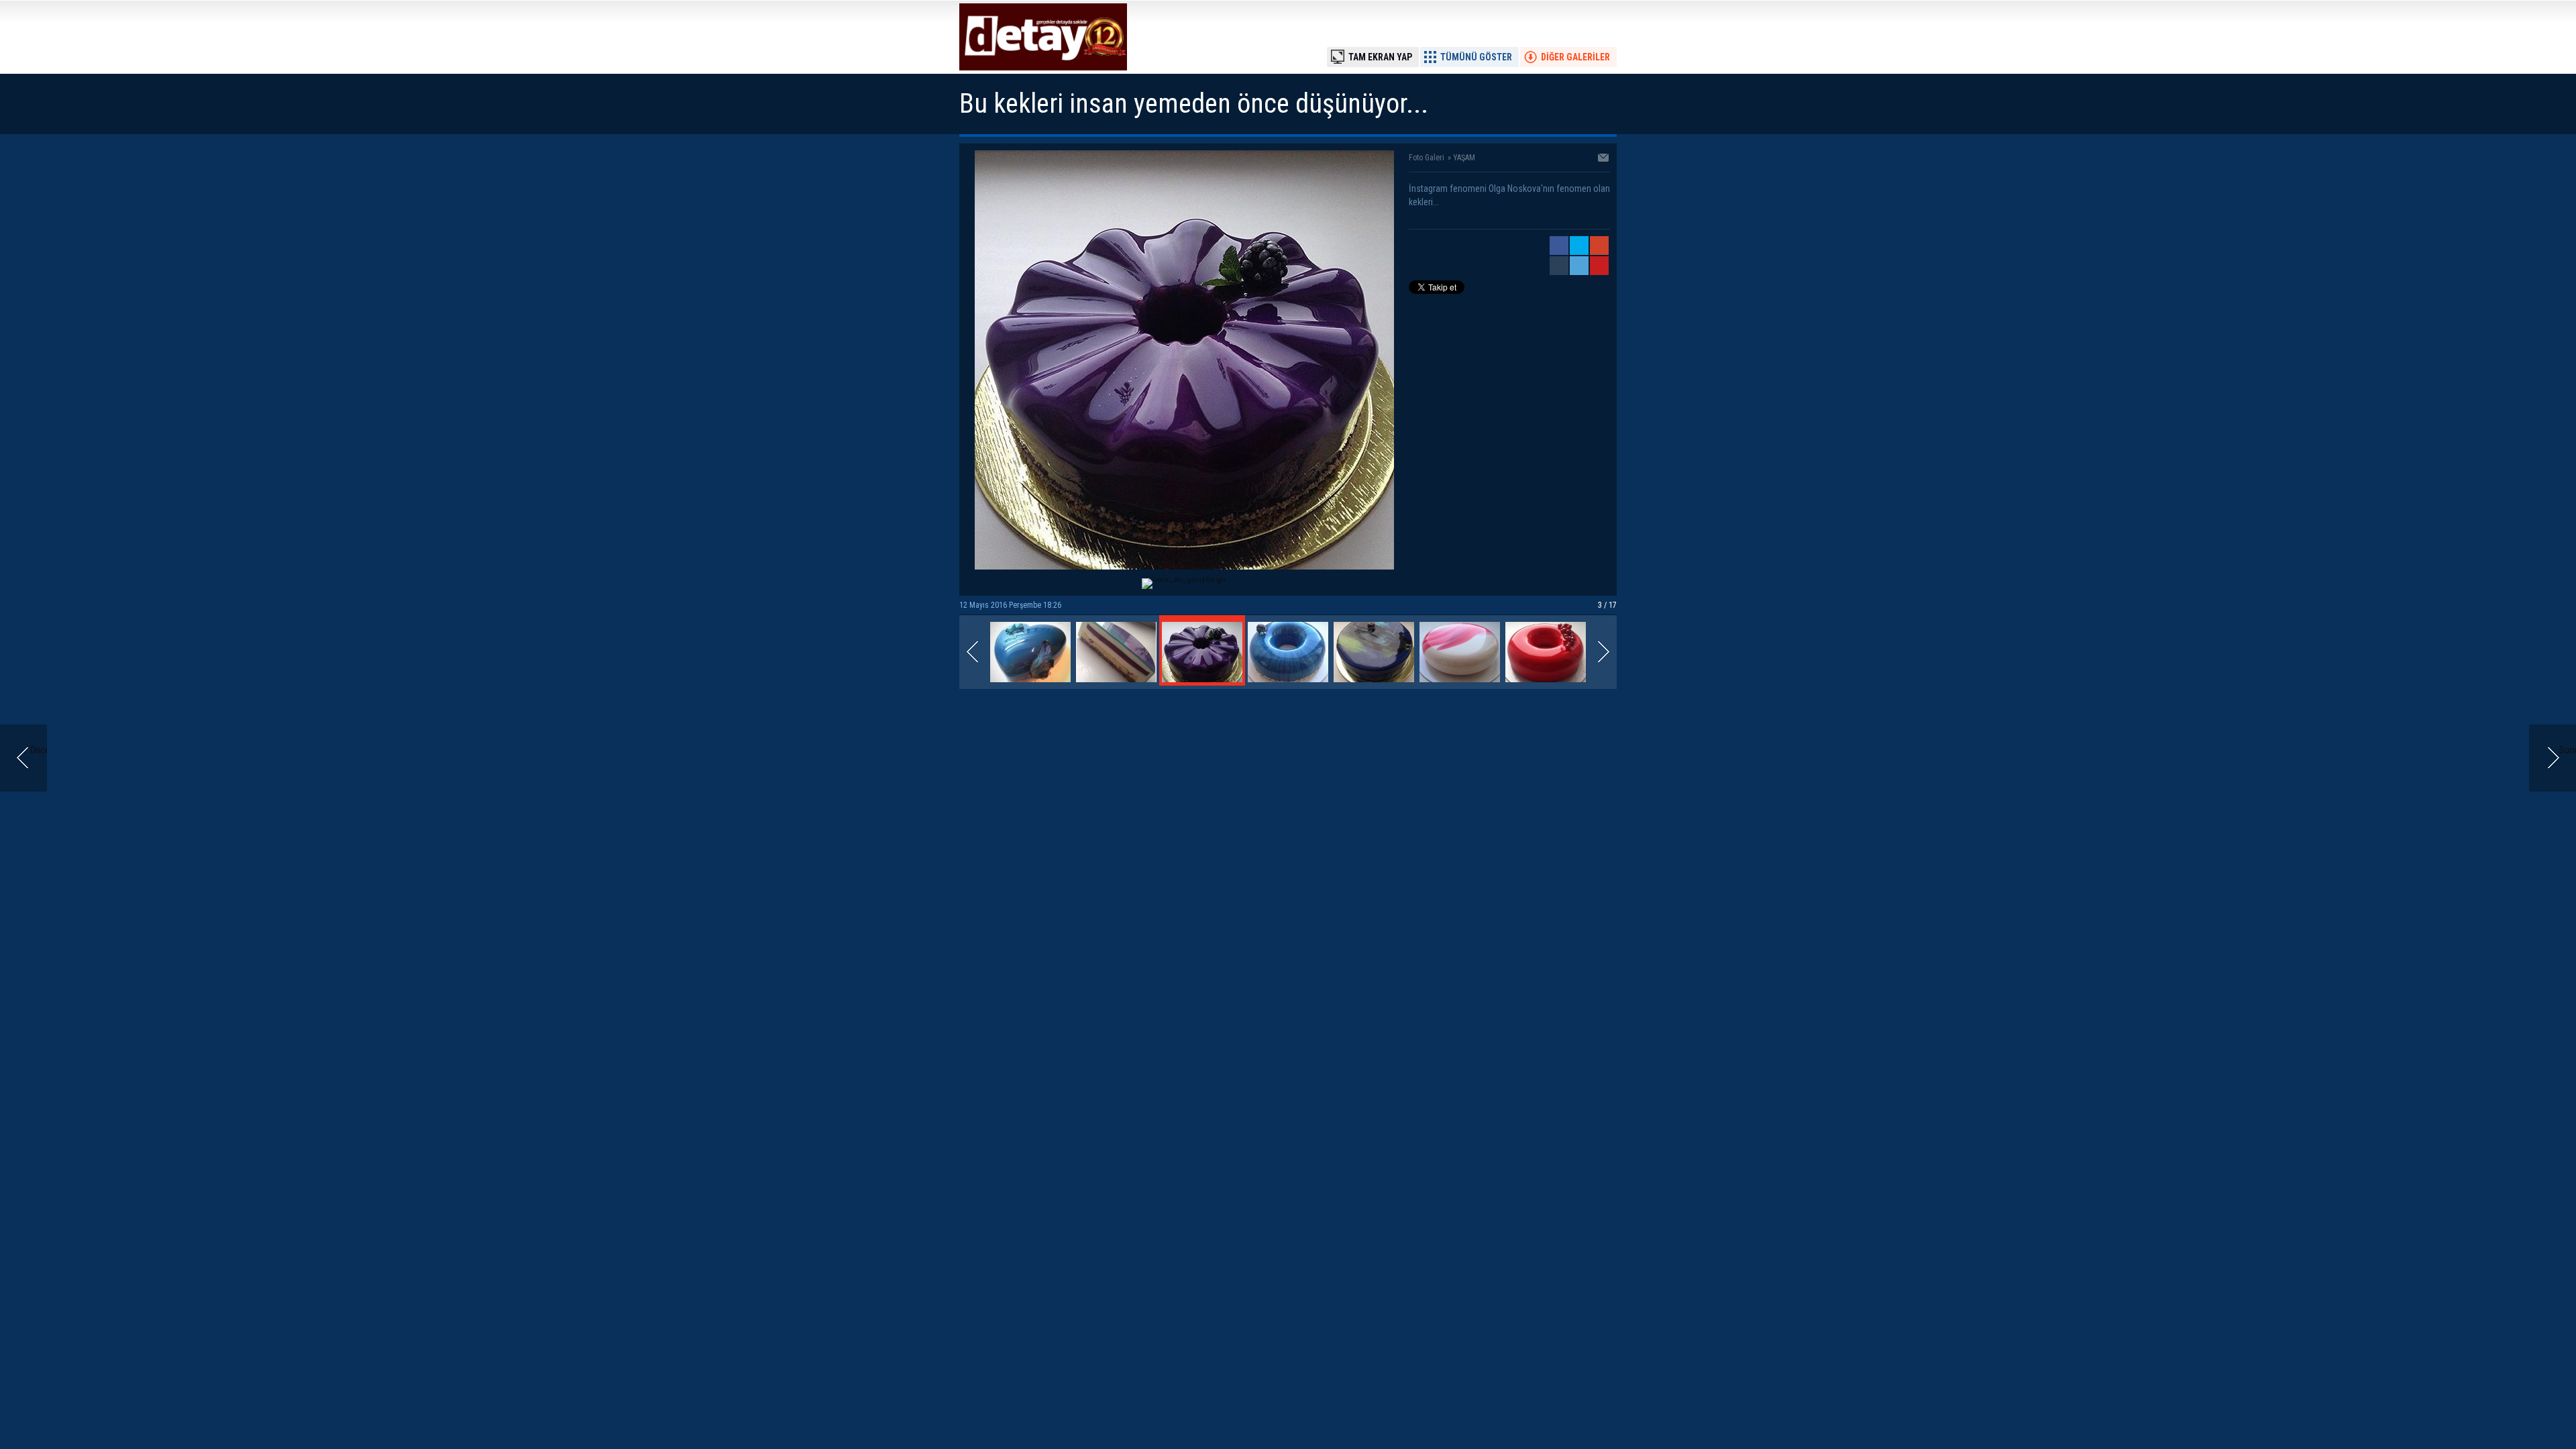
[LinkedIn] (1579, 266)
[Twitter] (1579, 246)
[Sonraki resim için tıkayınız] (1184, 566)
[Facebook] (1559, 246)
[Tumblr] (1559, 266)
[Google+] (1599, 246)
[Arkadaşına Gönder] (1604, 159)
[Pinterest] (1599, 266)
